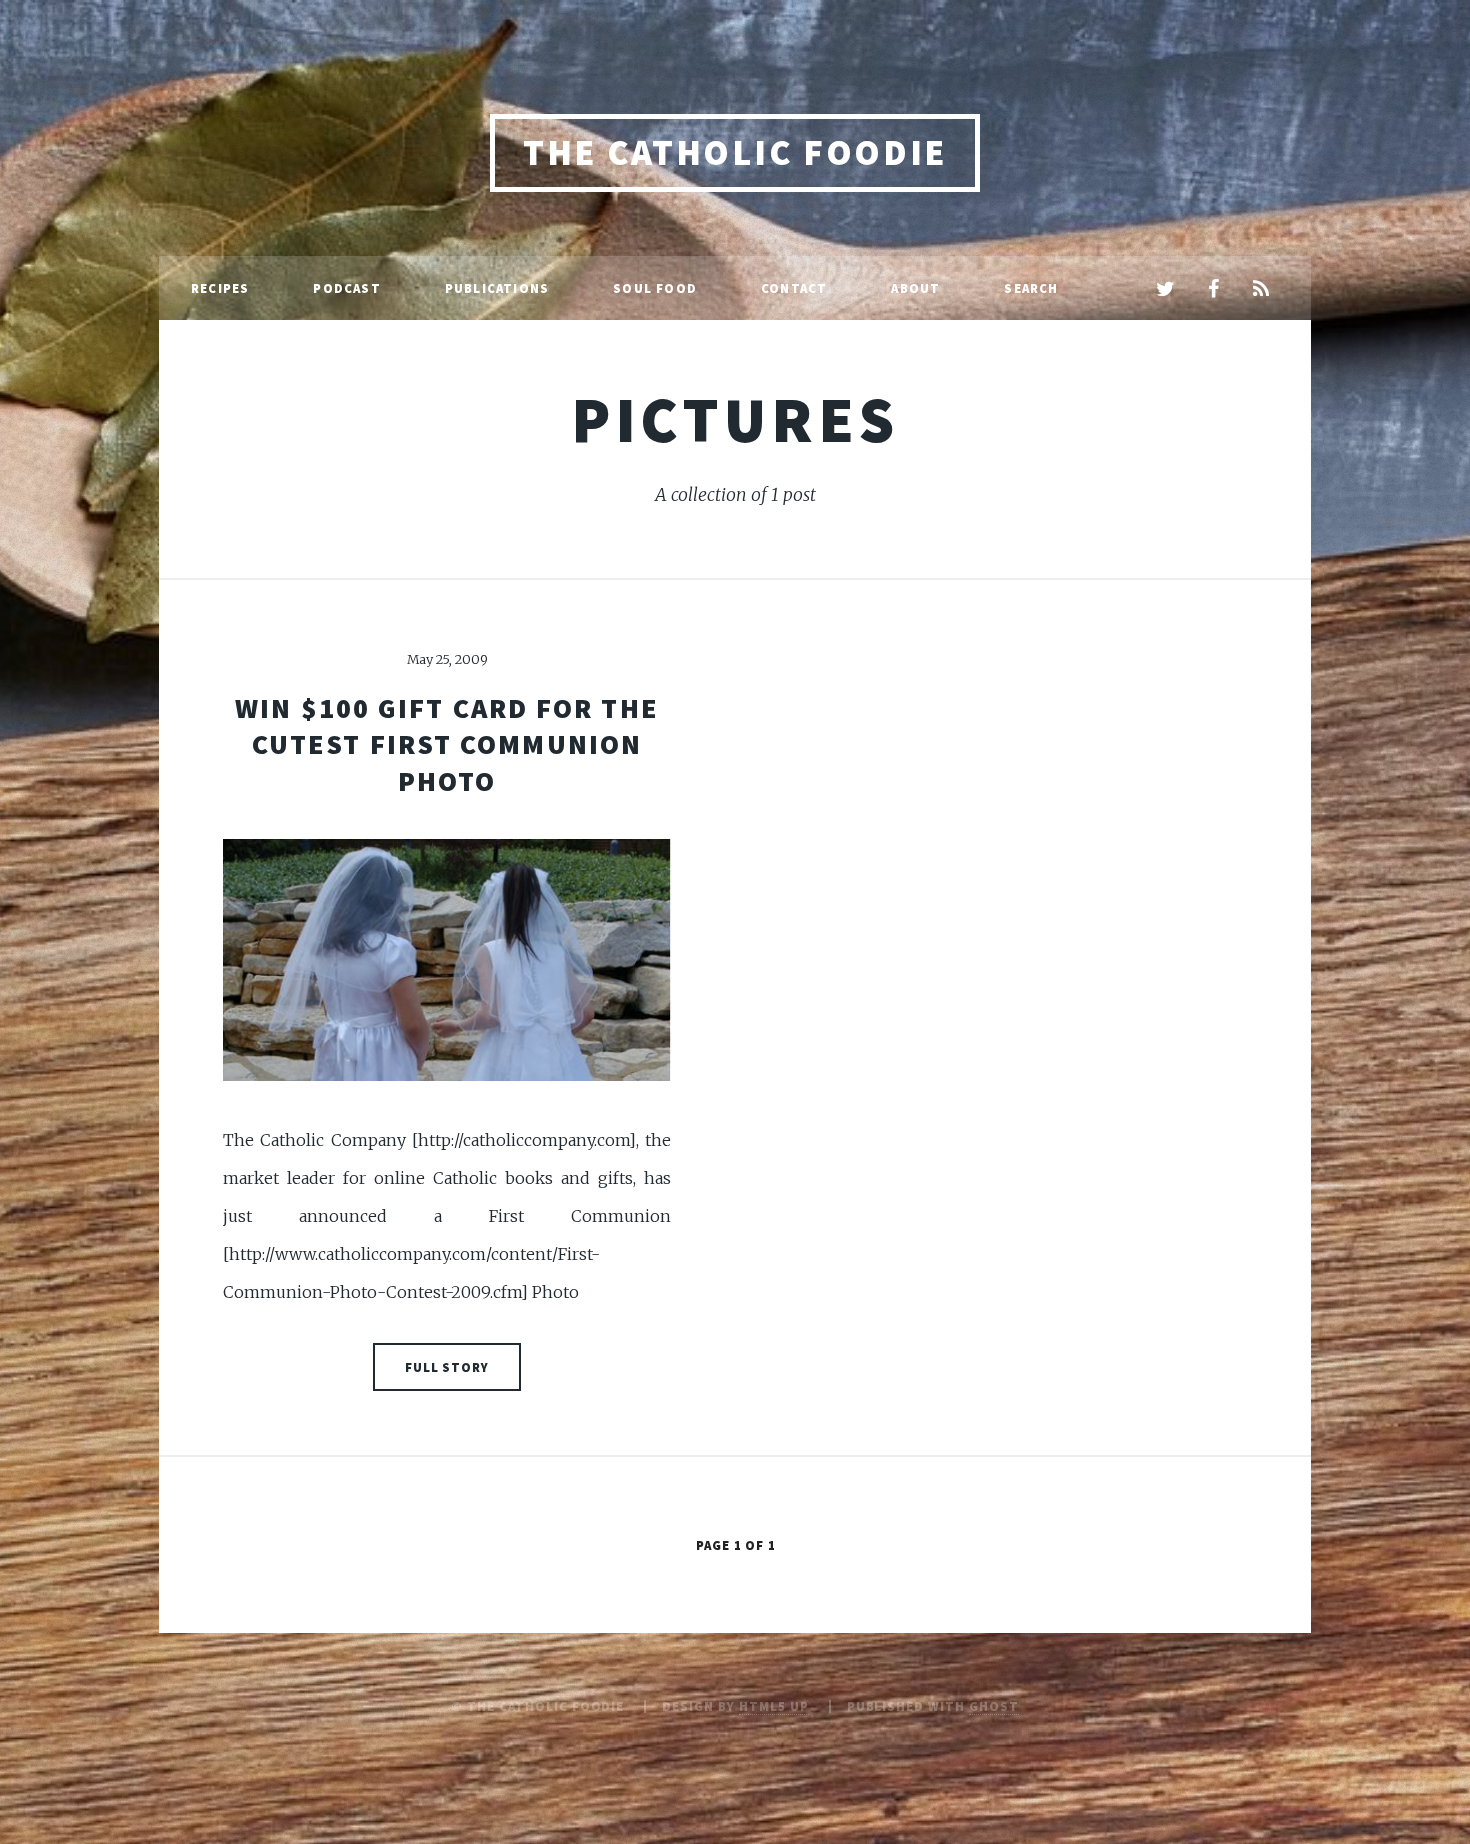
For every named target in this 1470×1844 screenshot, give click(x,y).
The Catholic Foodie (735, 152)
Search (1031, 288)
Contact (794, 288)
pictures (735, 419)
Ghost (994, 1706)
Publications (497, 288)
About (915, 288)
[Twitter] (1165, 290)
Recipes (220, 288)
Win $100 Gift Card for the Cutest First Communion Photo (447, 744)
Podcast (346, 288)
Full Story (447, 1367)
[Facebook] (1213, 290)
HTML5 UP (774, 1706)
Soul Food (655, 288)
